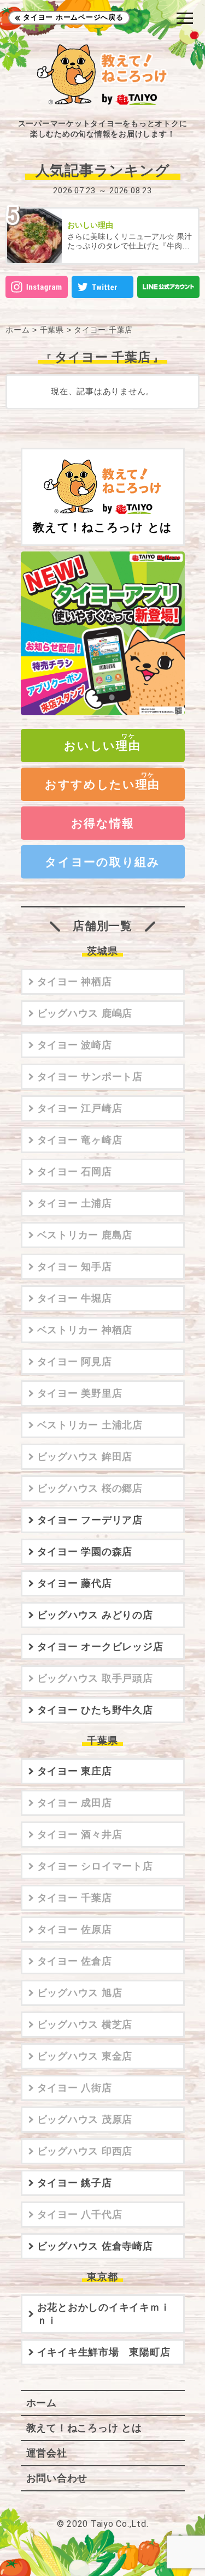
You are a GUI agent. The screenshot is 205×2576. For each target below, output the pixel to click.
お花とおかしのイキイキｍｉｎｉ (104, 2314)
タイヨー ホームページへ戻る (73, 17)
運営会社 (47, 2453)
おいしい (102, 746)
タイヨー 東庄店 (75, 1771)
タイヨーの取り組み (102, 862)
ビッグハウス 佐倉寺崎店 (95, 2246)
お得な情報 (102, 823)
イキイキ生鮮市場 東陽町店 (104, 2352)
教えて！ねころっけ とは (102, 527)
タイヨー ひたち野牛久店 (95, 1710)
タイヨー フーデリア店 (90, 1520)
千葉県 (52, 330)
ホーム (17, 330)
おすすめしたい (102, 784)
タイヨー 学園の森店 (85, 1552)
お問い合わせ (57, 2478)
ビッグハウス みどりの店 (95, 1615)
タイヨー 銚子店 (75, 2183)
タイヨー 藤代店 (75, 1583)
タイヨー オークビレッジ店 (100, 1647)
